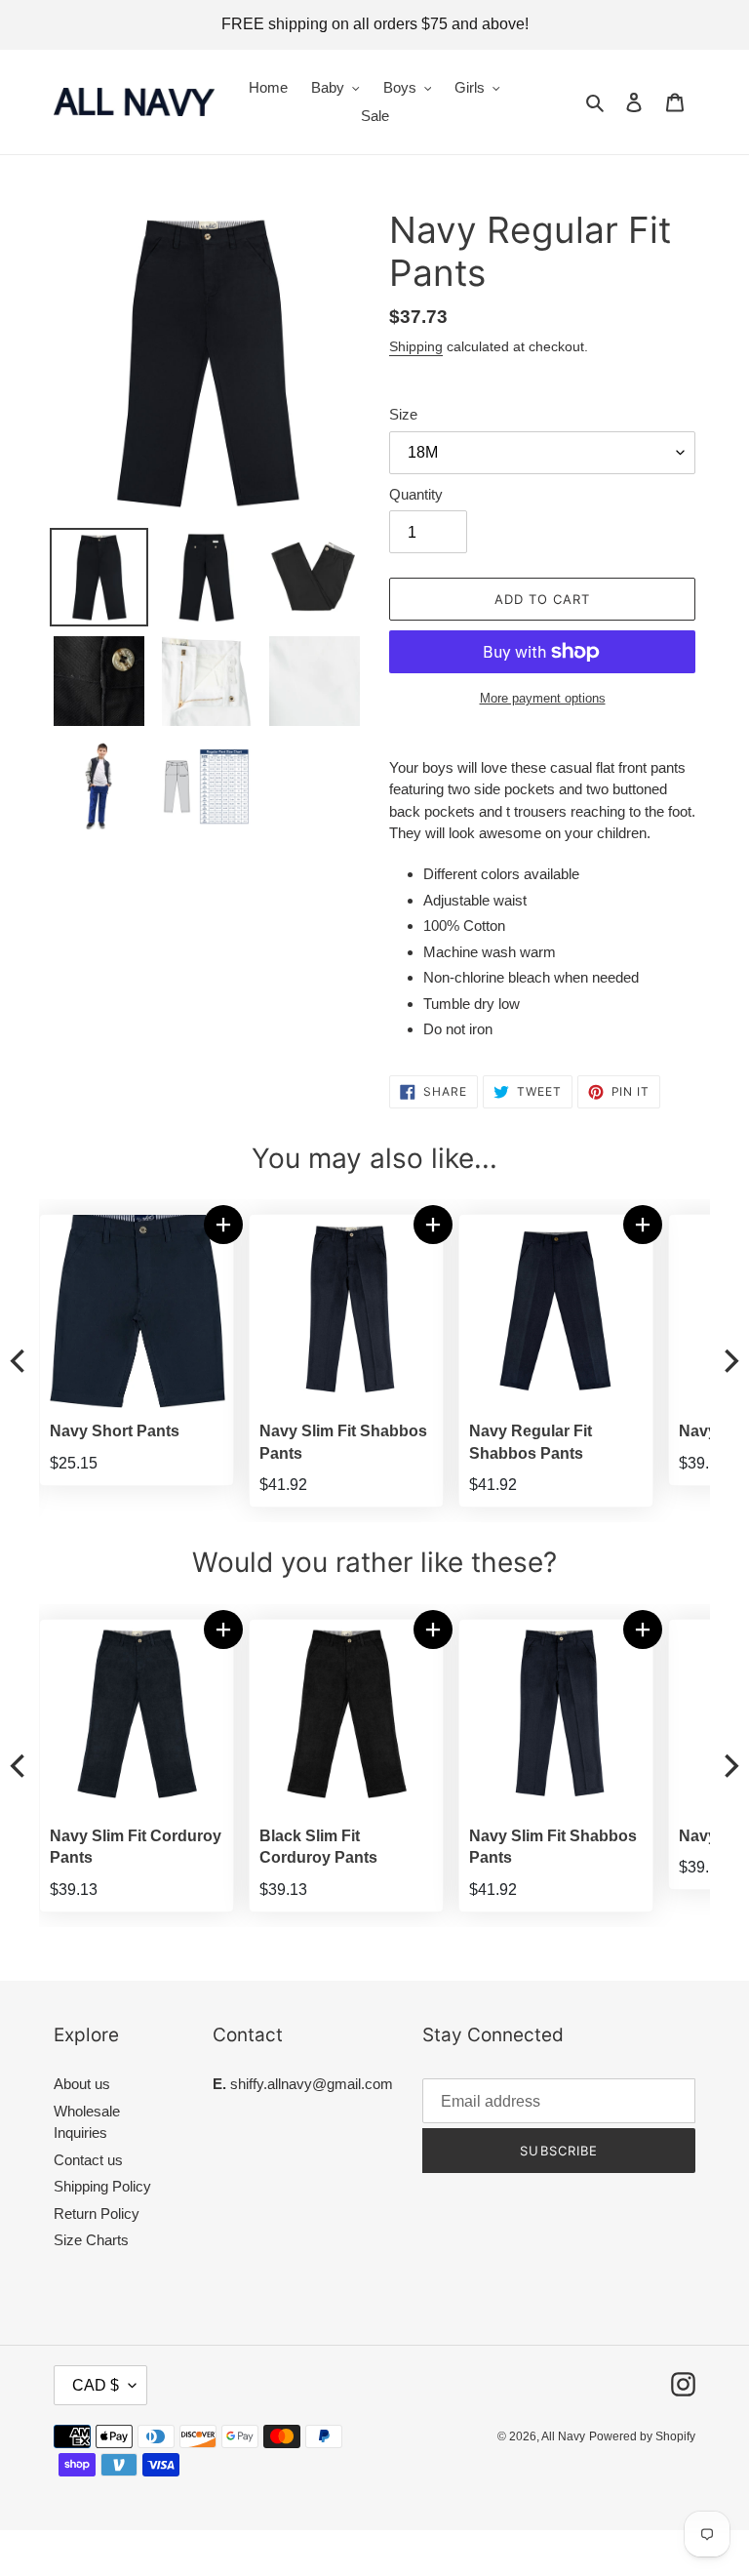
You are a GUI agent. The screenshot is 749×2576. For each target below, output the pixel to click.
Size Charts (91, 2240)
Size (403, 414)
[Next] (729, 1361)
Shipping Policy (102, 2186)
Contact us (88, 2160)
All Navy (563, 2436)
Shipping (416, 346)
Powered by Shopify (642, 2436)
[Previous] (20, 1361)
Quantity (416, 494)
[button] (655, 1225)
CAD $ (96, 2385)
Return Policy (97, 2214)
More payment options (543, 698)
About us (82, 2084)
